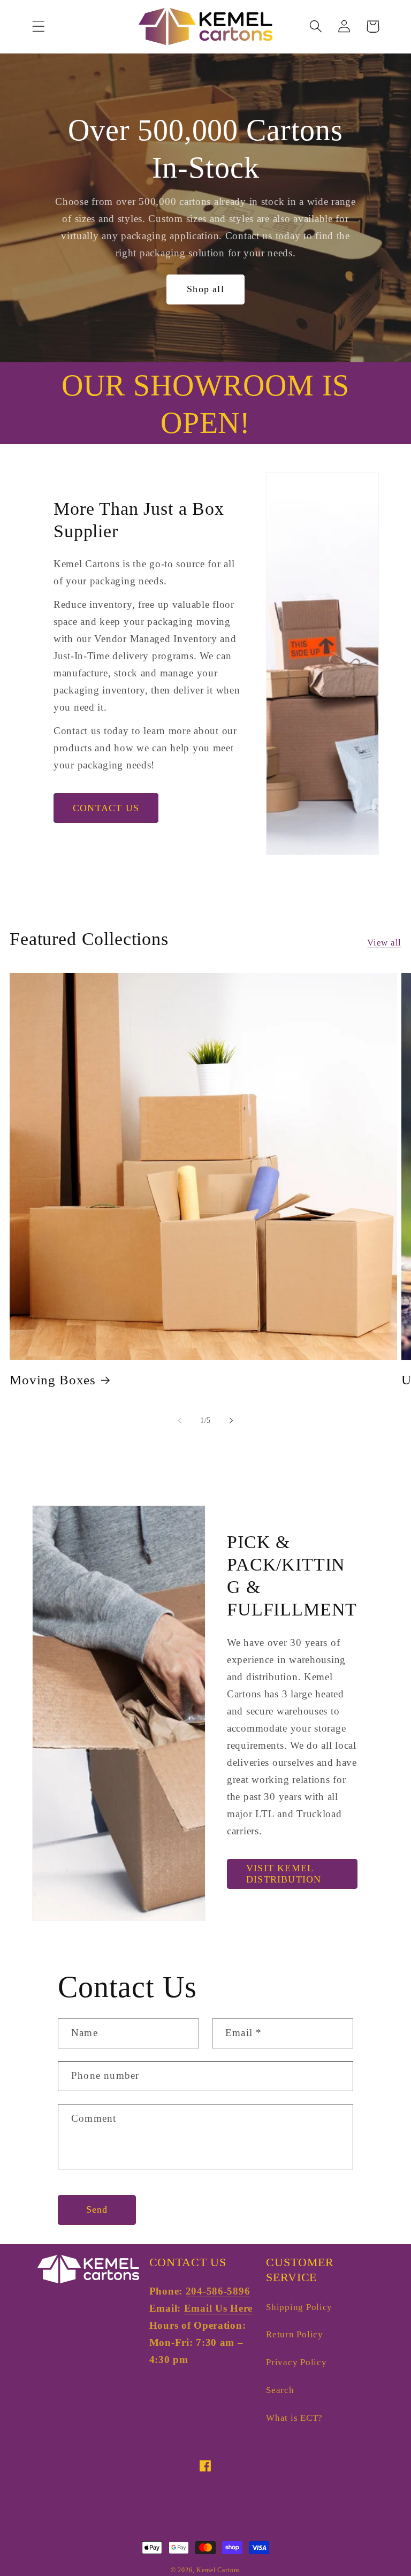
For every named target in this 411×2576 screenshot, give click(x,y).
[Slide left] (180, 1421)
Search (280, 2390)
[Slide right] (231, 1421)
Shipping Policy (299, 2307)
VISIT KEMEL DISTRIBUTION (284, 1874)
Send (97, 2209)
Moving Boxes (53, 1380)
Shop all (205, 289)
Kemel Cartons (218, 2570)
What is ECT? (294, 2418)
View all (384, 943)
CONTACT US (106, 808)
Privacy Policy (296, 2362)
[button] (39, 26)
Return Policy (294, 2334)
